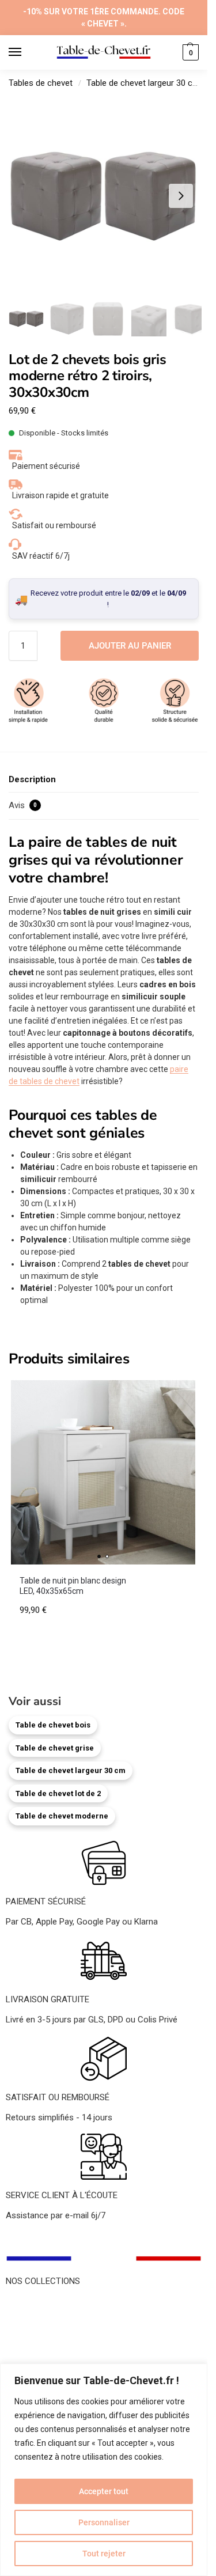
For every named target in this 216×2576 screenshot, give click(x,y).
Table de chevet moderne (62, 1816)
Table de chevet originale (52, 2342)
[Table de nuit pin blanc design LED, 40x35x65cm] (103, 1472)
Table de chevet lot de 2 (58, 1793)
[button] (189, 52)
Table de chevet (35, 2304)
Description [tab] (32, 779)
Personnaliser (104, 2522)
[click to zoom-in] (104, 196)
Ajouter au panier (130, 646)
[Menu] (26, 52)
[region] (104, 2470)
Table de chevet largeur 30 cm (143, 83)
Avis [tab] (23, 805)
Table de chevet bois (53, 1725)
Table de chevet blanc (47, 2329)
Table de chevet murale (50, 2355)
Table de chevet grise (55, 1748)
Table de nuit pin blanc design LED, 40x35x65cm (73, 1586)
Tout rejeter (104, 2554)
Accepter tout (104, 2491)
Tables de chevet (41, 83)
